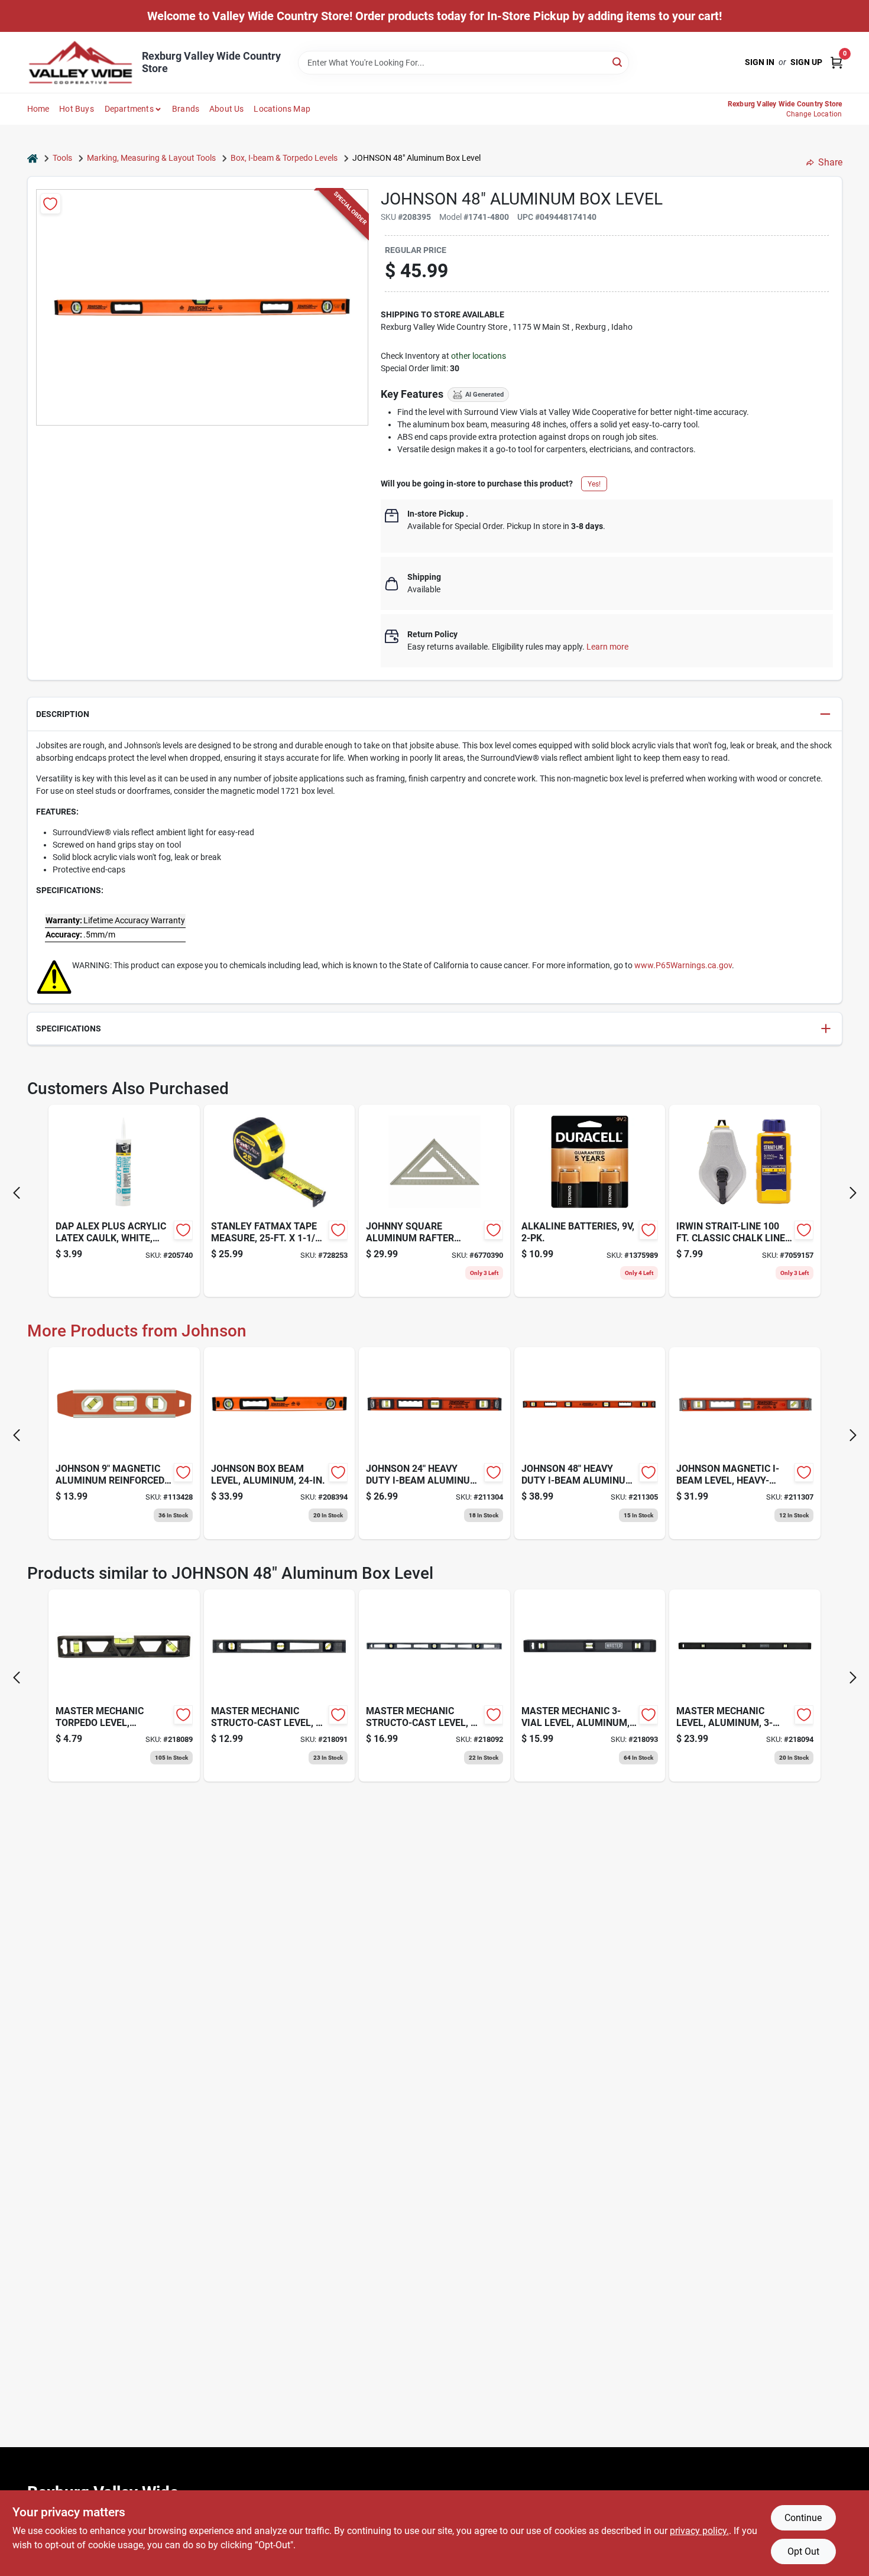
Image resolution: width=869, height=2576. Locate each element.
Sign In (760, 62)
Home (38, 109)
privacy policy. (699, 2531)
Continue (803, 2518)
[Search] (618, 62)
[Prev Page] (17, 1193)
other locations (479, 356)
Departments (129, 109)
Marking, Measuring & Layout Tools (151, 158)
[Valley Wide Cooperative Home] (80, 62)
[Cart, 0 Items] (836, 62)
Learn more (607, 647)
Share (830, 162)
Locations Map (282, 109)
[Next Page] (853, 1193)
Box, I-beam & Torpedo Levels (284, 158)
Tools (62, 158)
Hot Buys (77, 109)
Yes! (594, 484)
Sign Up (806, 62)
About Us (227, 109)
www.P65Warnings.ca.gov (683, 965)
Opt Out (803, 2551)
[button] (435, 714)
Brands (186, 109)
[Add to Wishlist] (51, 204)
